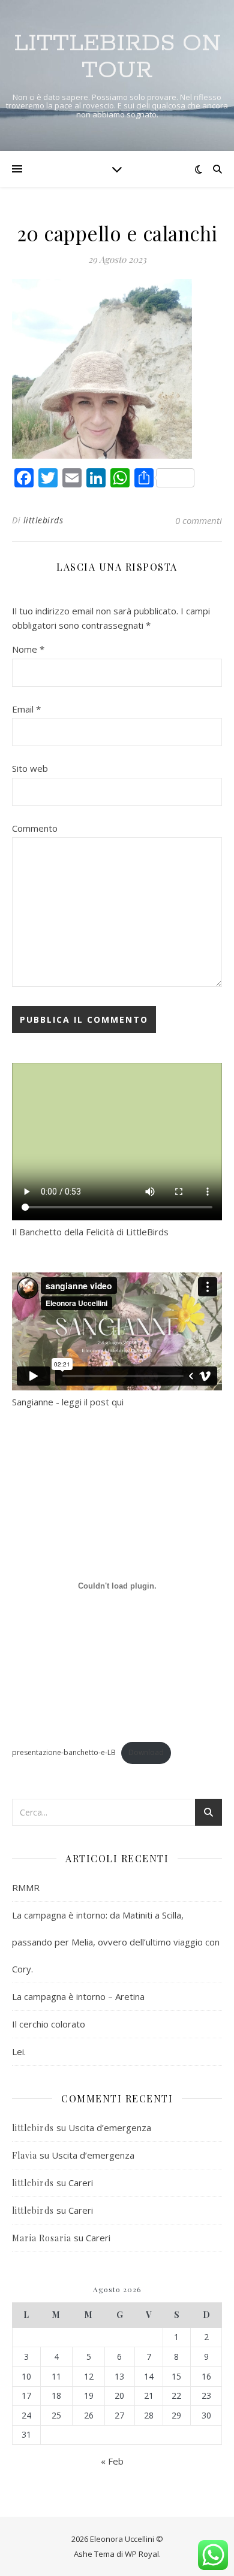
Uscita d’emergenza (110, 2128)
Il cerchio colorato (49, 2024)
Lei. (19, 2051)
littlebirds (43, 520)
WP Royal (142, 2554)
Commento (35, 828)
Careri (81, 2183)
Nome (28, 649)
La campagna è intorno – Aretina (78, 1996)
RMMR (26, 1887)
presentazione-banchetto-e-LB (64, 1752)
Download (146, 1752)
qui (118, 1402)
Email (26, 709)
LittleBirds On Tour (117, 57)
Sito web (30, 768)
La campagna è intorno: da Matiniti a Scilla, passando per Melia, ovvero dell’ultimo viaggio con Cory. (116, 1942)
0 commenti (199, 520)
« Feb (112, 2461)
